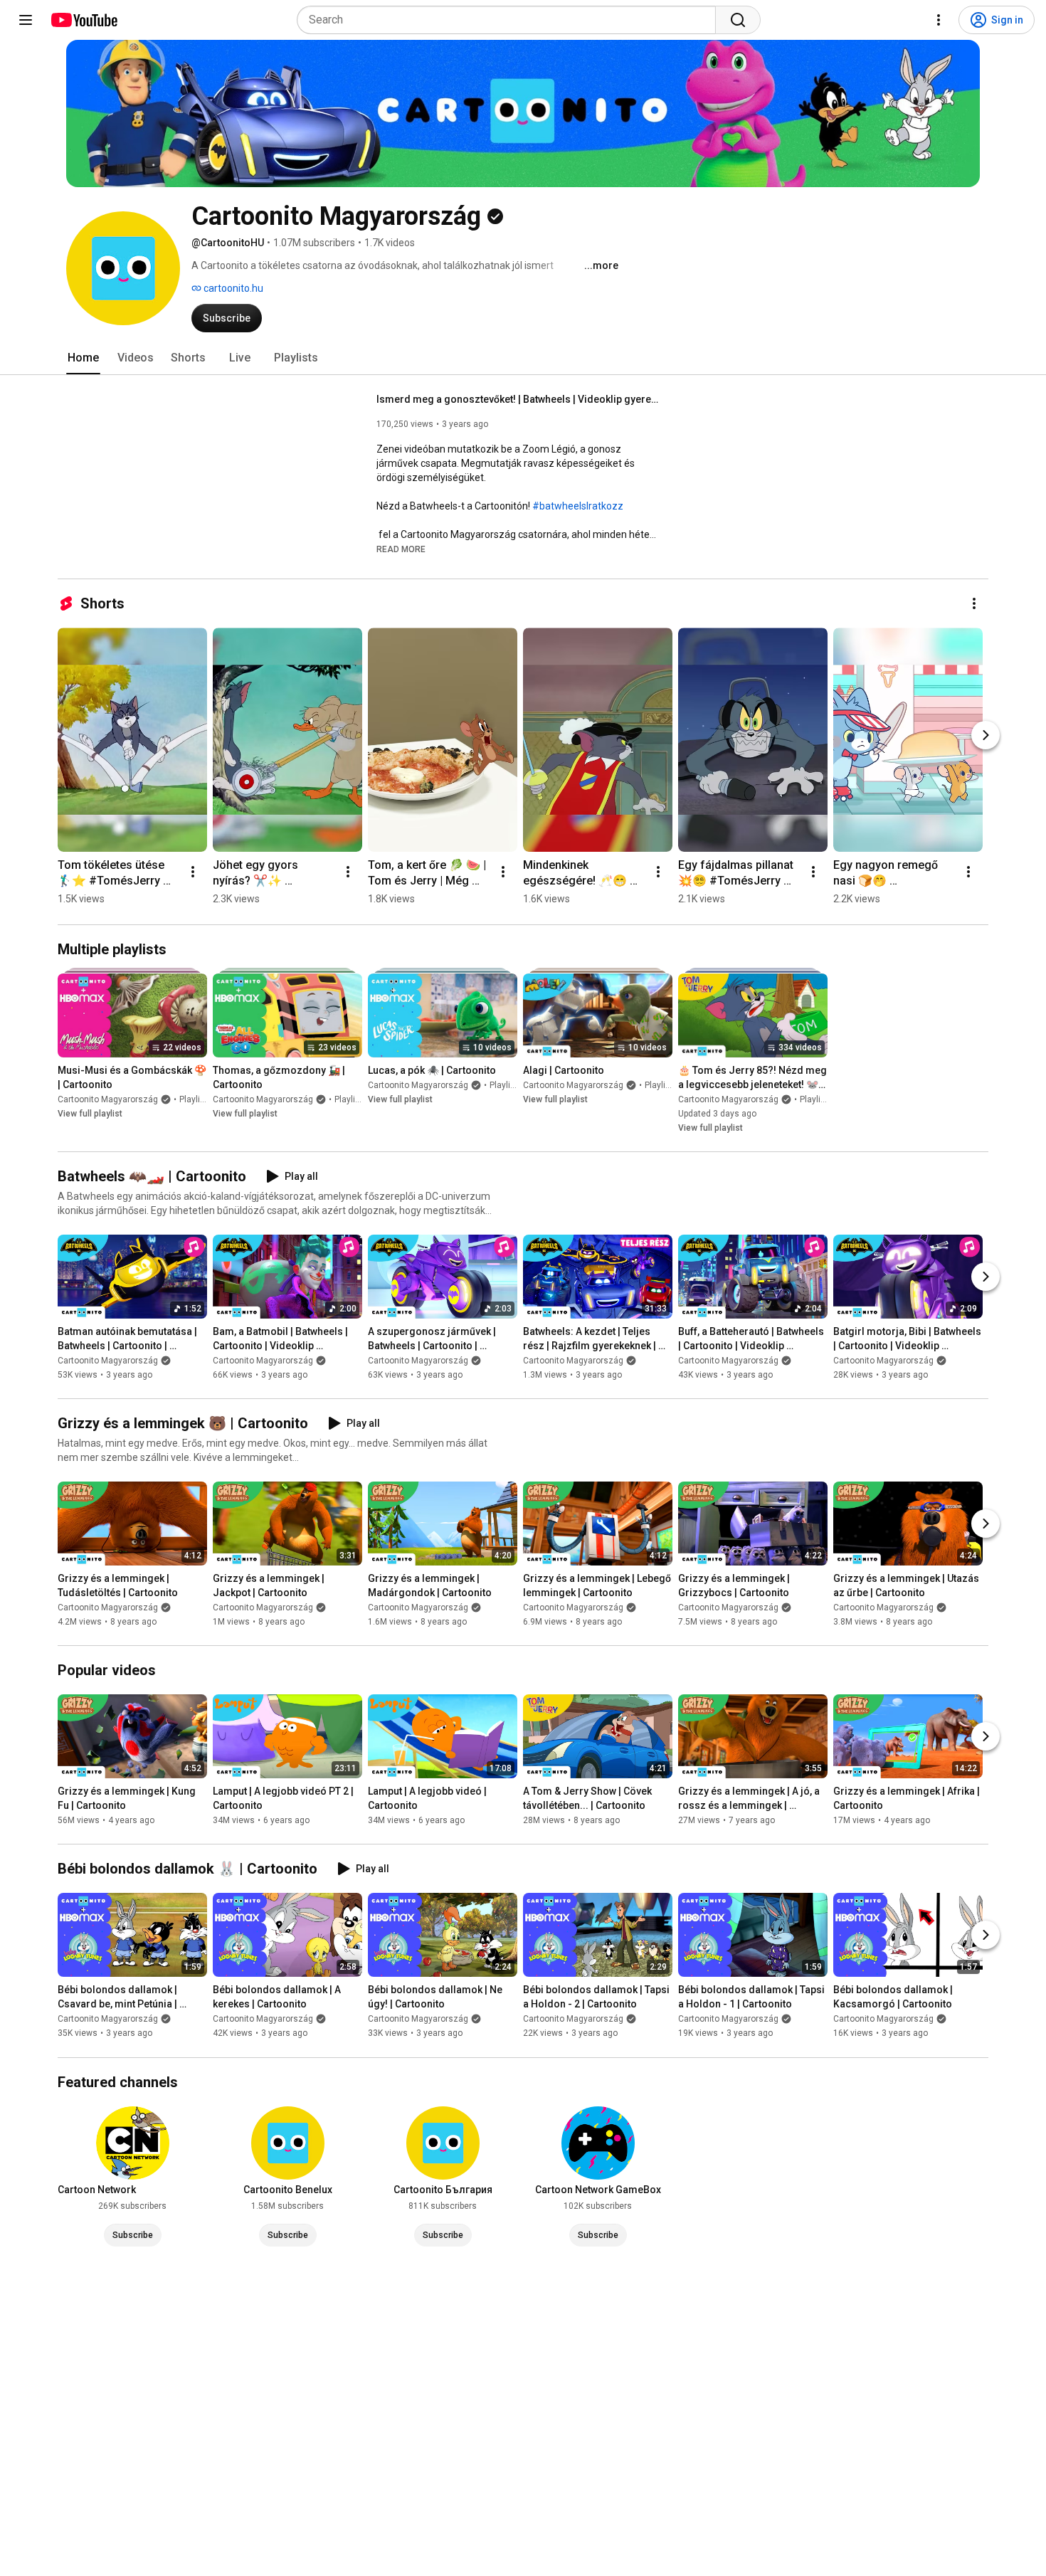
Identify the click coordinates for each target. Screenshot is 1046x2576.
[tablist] (523, 358)
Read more (401, 549)
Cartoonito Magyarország (108, 1099)
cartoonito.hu (232, 288)
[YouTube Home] (84, 20)
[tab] (83, 358)
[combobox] (511, 20)
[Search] (738, 20)
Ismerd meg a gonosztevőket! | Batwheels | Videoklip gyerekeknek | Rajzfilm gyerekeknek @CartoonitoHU (519, 399)
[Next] (986, 735)
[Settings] (939, 20)
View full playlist (90, 1114)
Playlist (194, 1099)
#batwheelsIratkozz (578, 506)
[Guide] (26, 20)
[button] (401, 549)
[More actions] (974, 603)
